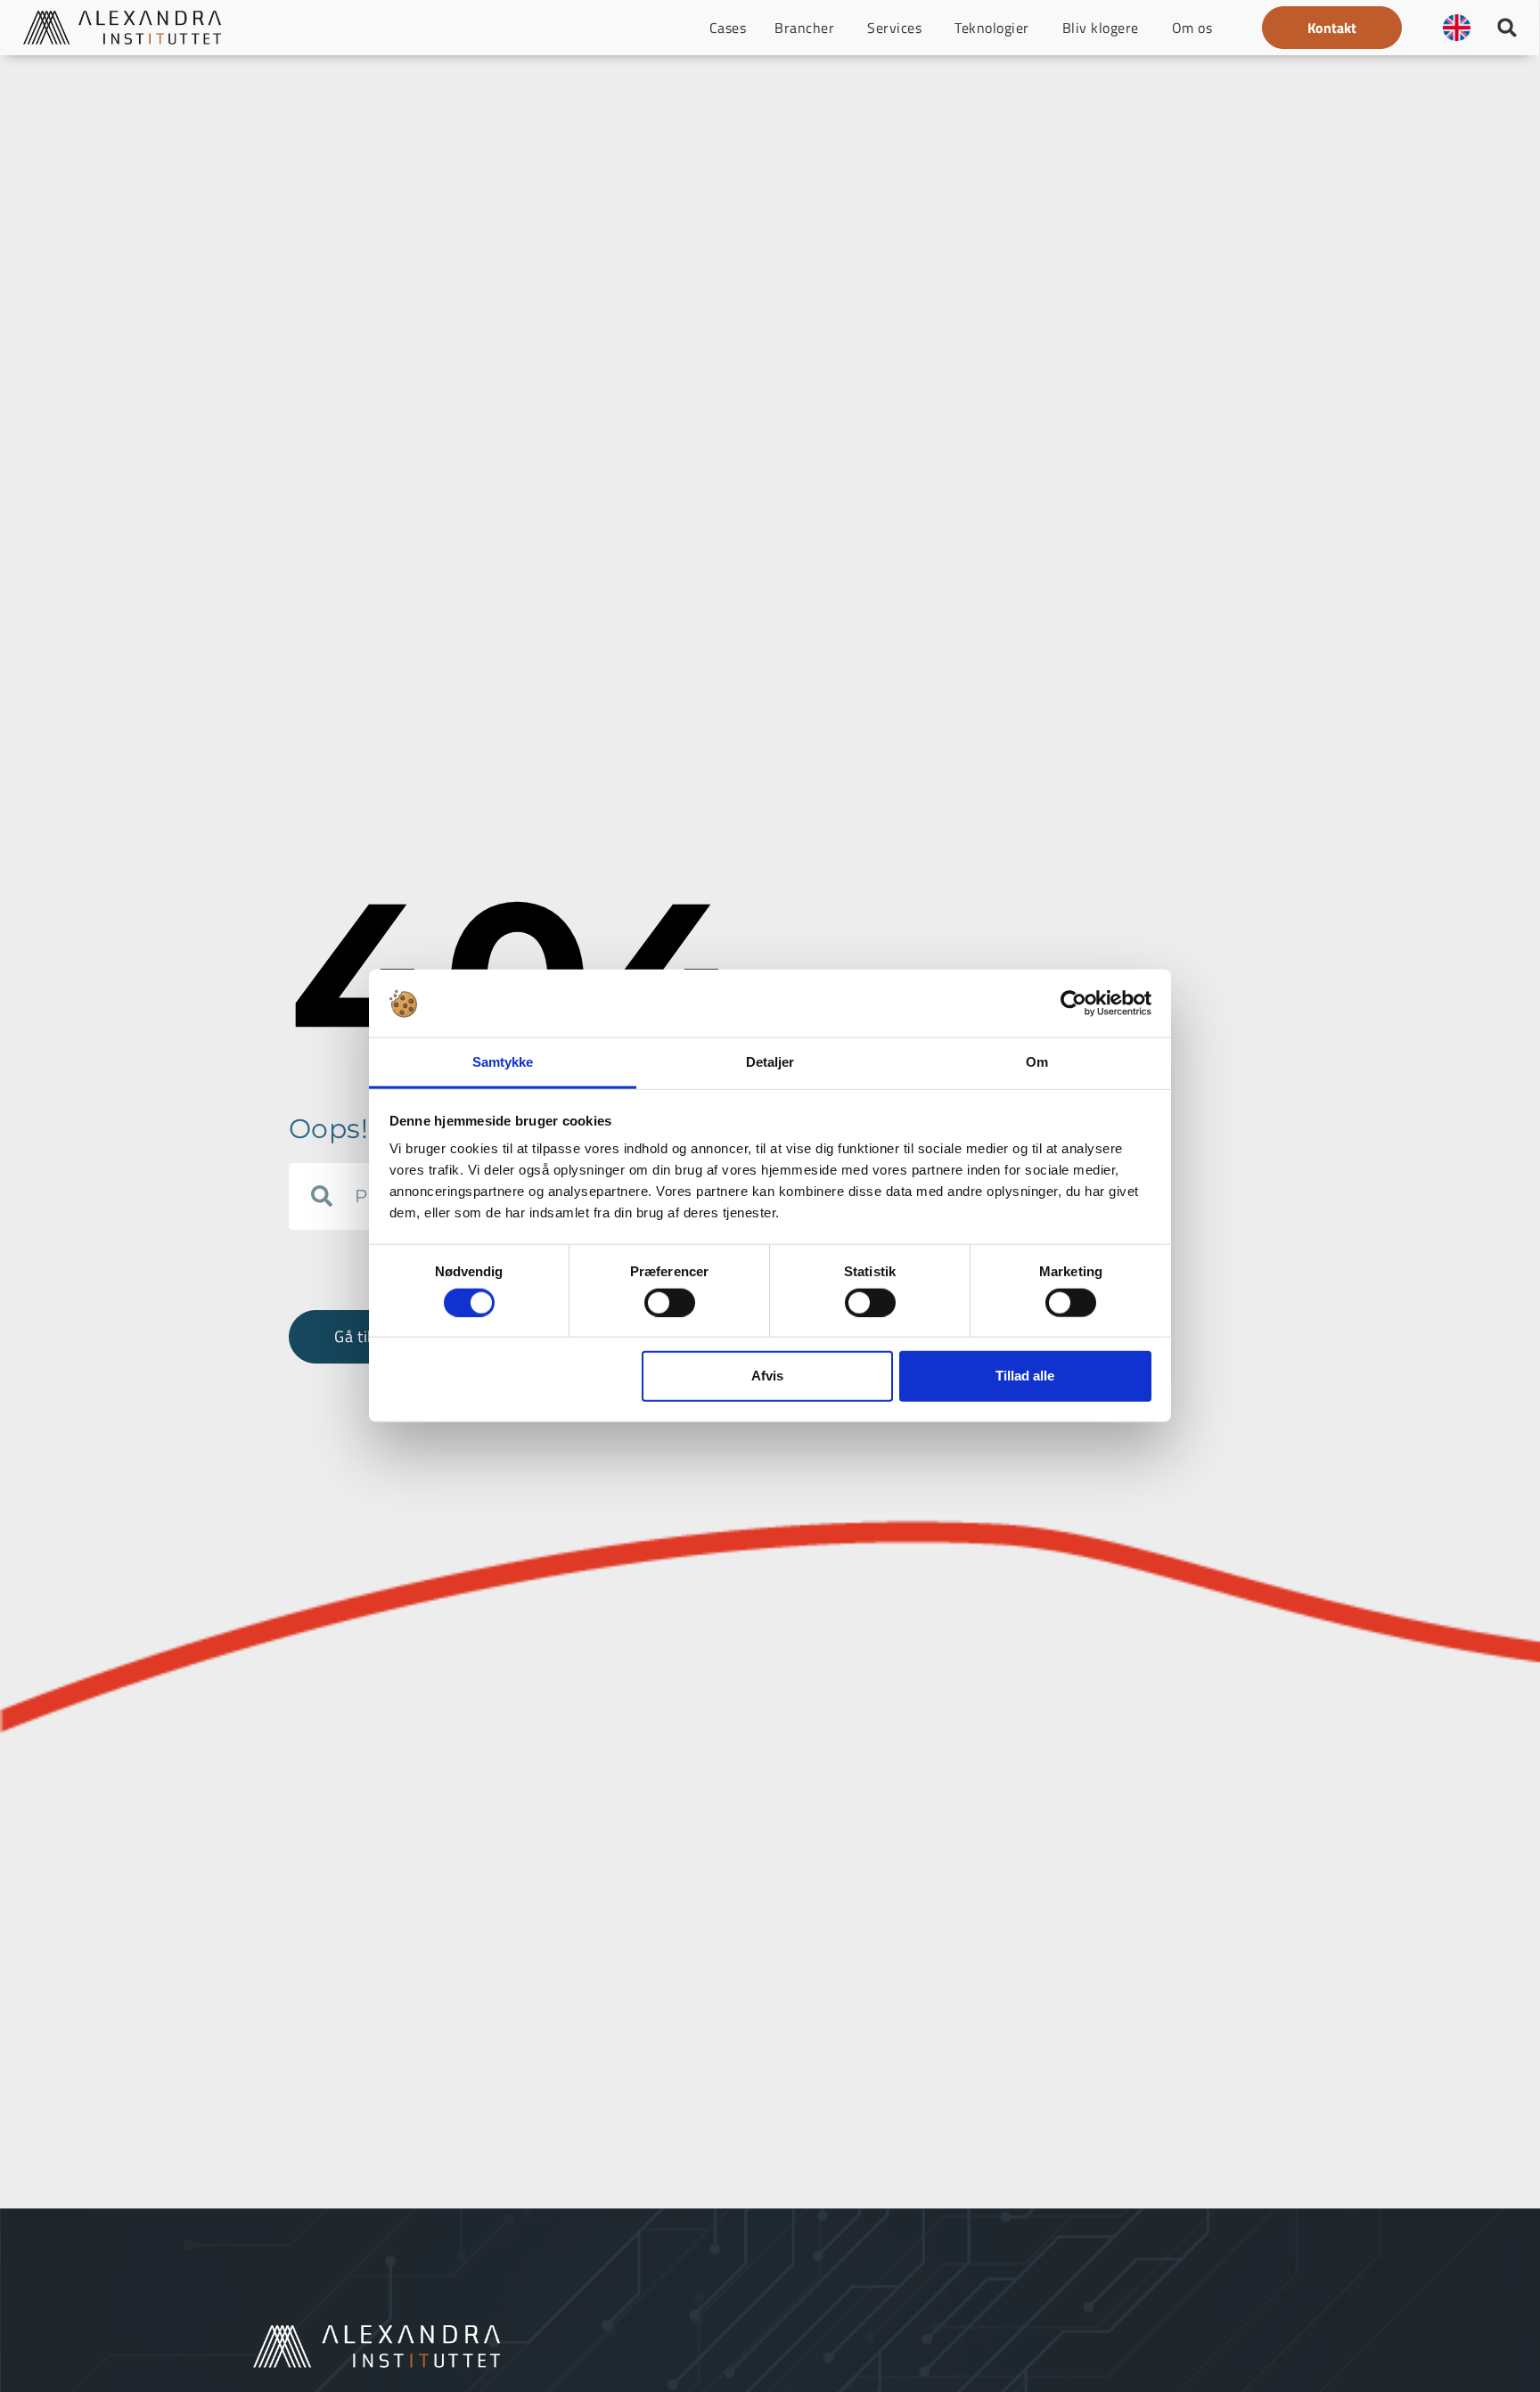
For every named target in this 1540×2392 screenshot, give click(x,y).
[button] (1332, 28)
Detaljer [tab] (770, 1063)
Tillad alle (1025, 1376)
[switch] (670, 1303)
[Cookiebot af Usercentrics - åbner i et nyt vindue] (1073, 1003)
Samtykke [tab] (503, 1063)
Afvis (767, 1376)
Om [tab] (1037, 1063)
